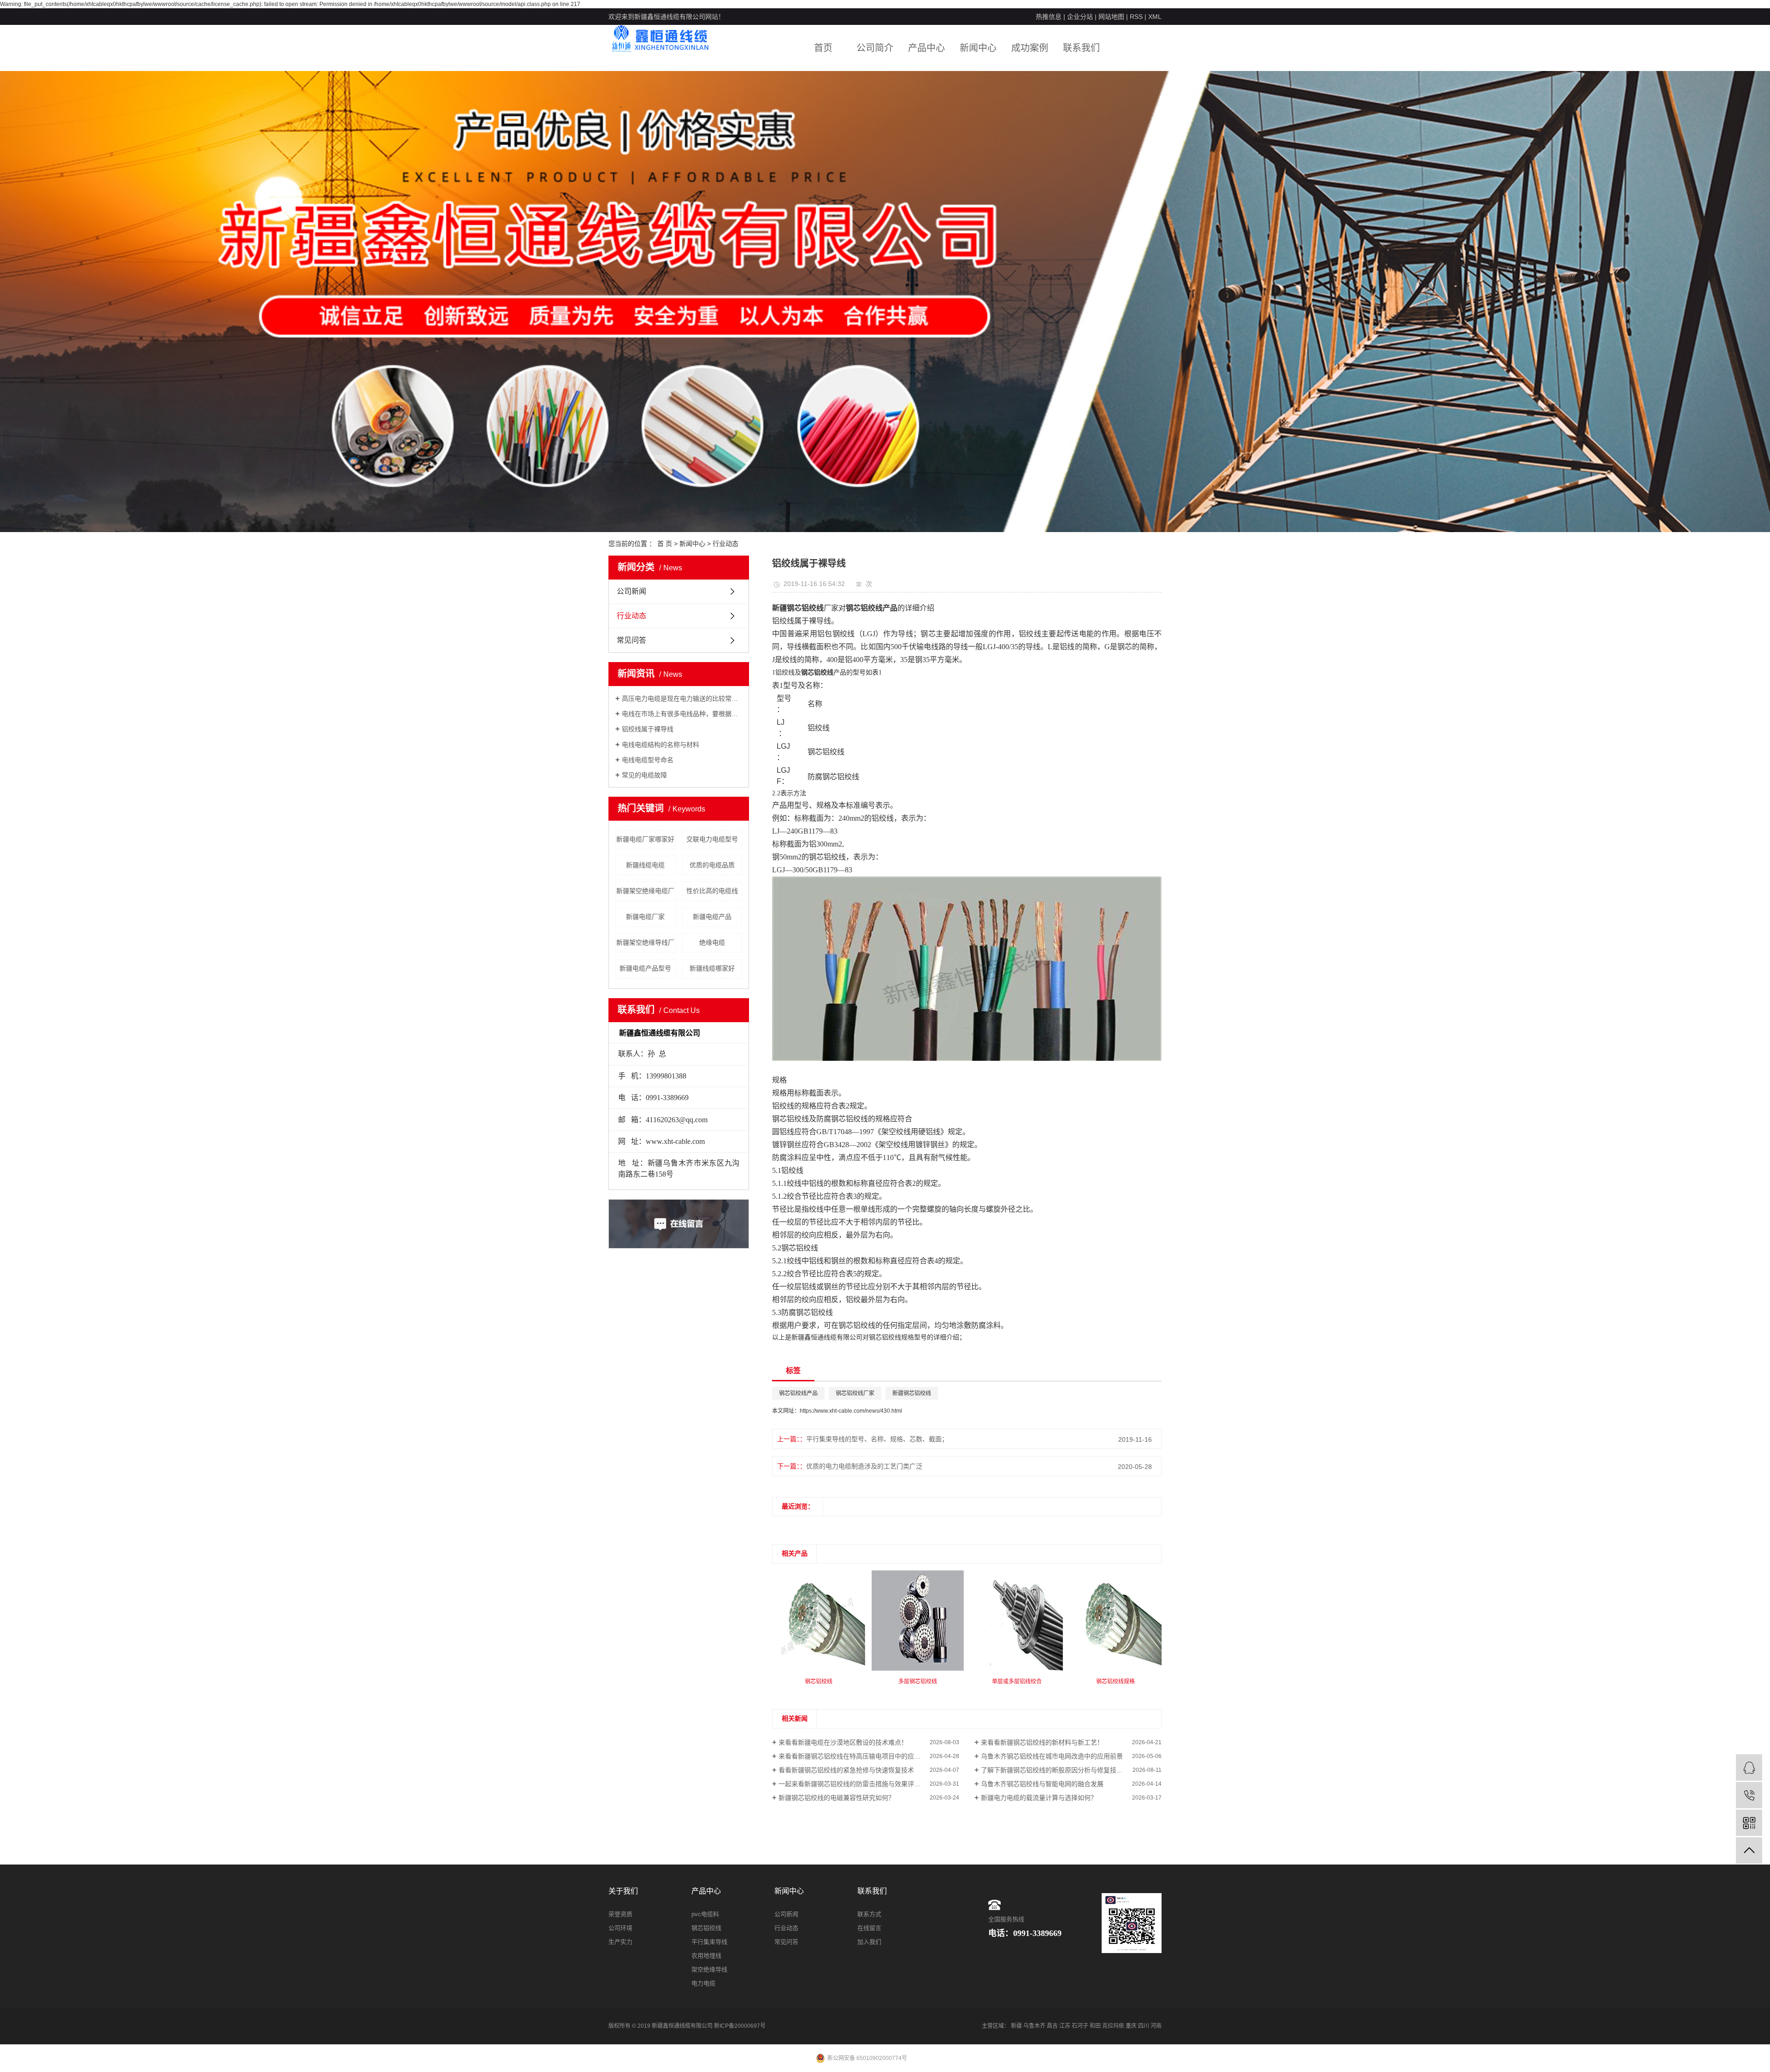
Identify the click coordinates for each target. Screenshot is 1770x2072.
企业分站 (1080, 17)
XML (1155, 17)
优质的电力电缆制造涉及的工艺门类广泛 (864, 1466)
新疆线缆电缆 (645, 865)
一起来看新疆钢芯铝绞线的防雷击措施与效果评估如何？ (859, 1784)
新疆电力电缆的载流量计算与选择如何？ (1039, 1798)
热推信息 (1049, 17)
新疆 (1016, 2026)
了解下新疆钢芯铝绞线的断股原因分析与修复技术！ (1055, 1770)
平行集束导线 (709, 1942)
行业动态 (726, 544)
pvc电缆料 (705, 1914)
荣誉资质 (620, 1914)
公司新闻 (631, 591)
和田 (1095, 2026)
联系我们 (1081, 48)
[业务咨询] (1749, 1767)
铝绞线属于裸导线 (648, 729)
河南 (1156, 2026)
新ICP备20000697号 (740, 2026)
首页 (823, 48)
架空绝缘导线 (709, 1969)
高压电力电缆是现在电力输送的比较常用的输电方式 (682, 699)
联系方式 (869, 1914)
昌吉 (1052, 2026)
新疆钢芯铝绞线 (912, 1393)
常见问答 (631, 640)
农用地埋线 (706, 1956)
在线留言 (869, 1928)
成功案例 (1030, 48)
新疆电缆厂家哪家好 (645, 839)
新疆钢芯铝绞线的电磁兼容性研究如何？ (837, 1798)
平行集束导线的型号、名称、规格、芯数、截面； (877, 1439)
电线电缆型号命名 (648, 760)
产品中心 (926, 48)
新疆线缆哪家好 (712, 968)
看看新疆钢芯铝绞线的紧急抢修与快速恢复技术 (846, 1770)
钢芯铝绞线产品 (798, 1393)
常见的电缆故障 (644, 775)
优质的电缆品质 (712, 865)
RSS (1136, 17)
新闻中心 (978, 48)
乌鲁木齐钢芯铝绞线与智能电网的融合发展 (1042, 1784)
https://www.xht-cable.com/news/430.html (851, 1411)
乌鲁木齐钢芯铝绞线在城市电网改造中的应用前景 (1052, 1756)
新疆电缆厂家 (645, 917)
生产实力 (620, 1942)
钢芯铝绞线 (706, 1928)
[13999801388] (1749, 1795)
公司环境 (620, 1928)
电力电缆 (703, 1983)
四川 (1144, 2026)
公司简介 (875, 48)
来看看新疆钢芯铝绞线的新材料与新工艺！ (1042, 1742)
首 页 (665, 544)
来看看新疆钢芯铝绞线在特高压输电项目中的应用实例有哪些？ (869, 1756)
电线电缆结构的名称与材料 (661, 745)
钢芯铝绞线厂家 (855, 1393)
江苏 (1065, 2026)
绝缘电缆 (712, 942)
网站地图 (1111, 17)
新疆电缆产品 (712, 917)
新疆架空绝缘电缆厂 (645, 891)
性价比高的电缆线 (712, 891)
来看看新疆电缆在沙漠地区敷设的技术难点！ (843, 1742)
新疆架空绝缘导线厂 (645, 942)
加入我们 (869, 1942)
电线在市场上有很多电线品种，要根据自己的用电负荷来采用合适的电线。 (682, 714)
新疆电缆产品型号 (645, 968)
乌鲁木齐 (1034, 2026)
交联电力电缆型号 (712, 839)
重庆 (1131, 2026)
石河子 (1080, 2026)
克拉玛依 (1113, 2026)
